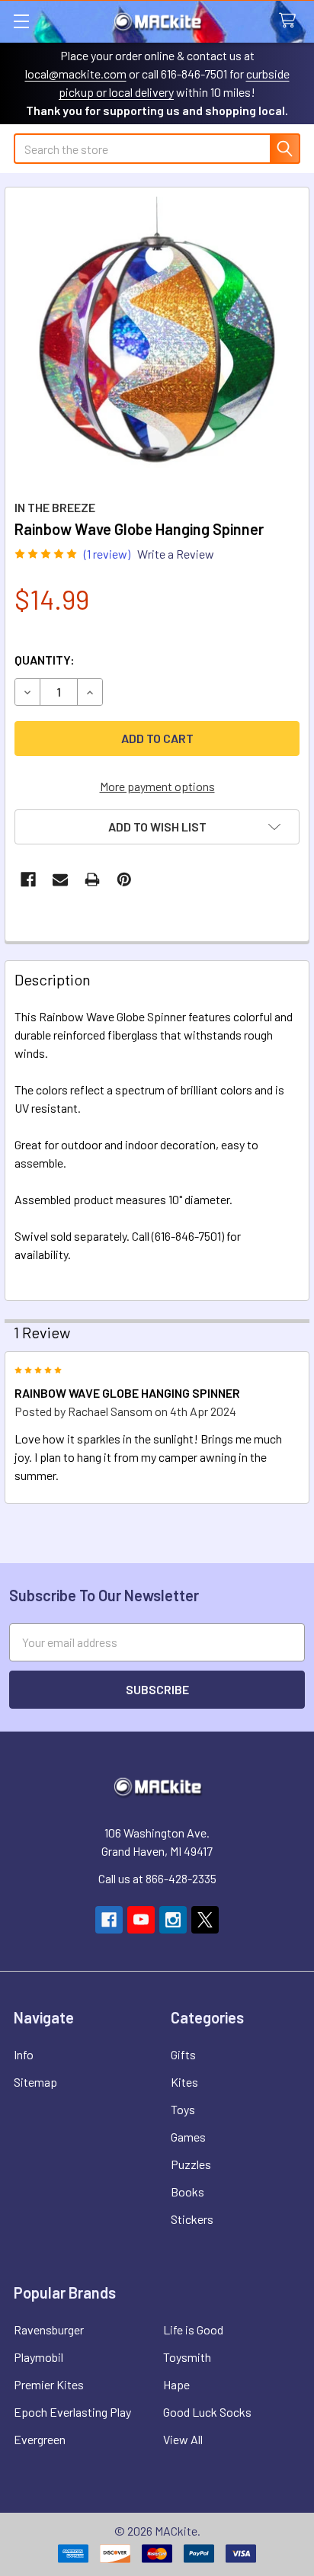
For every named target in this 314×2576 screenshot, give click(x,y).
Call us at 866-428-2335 (157, 1878)
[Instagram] (173, 1920)
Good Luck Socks (207, 2412)
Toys (183, 2109)
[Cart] (291, 21)
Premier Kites (49, 2384)
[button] (157, 827)
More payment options (157, 786)
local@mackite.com (76, 74)
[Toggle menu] (21, 21)
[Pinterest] (124, 879)
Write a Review (176, 554)
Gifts (183, 2054)
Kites (184, 2082)
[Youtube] (141, 1920)
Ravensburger (49, 2329)
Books (187, 2192)
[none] (157, 339)
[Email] (60, 879)
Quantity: (45, 660)
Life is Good (193, 2329)
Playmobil (38, 2357)
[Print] (92, 879)
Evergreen (40, 2439)
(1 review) (107, 554)
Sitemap (35, 2082)
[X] (205, 1920)
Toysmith (187, 2357)
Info (24, 2054)
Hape (176, 2384)
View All (183, 2439)
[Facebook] (28, 879)
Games (188, 2137)
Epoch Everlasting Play (72, 2412)
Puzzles (191, 2164)
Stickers (192, 2219)
